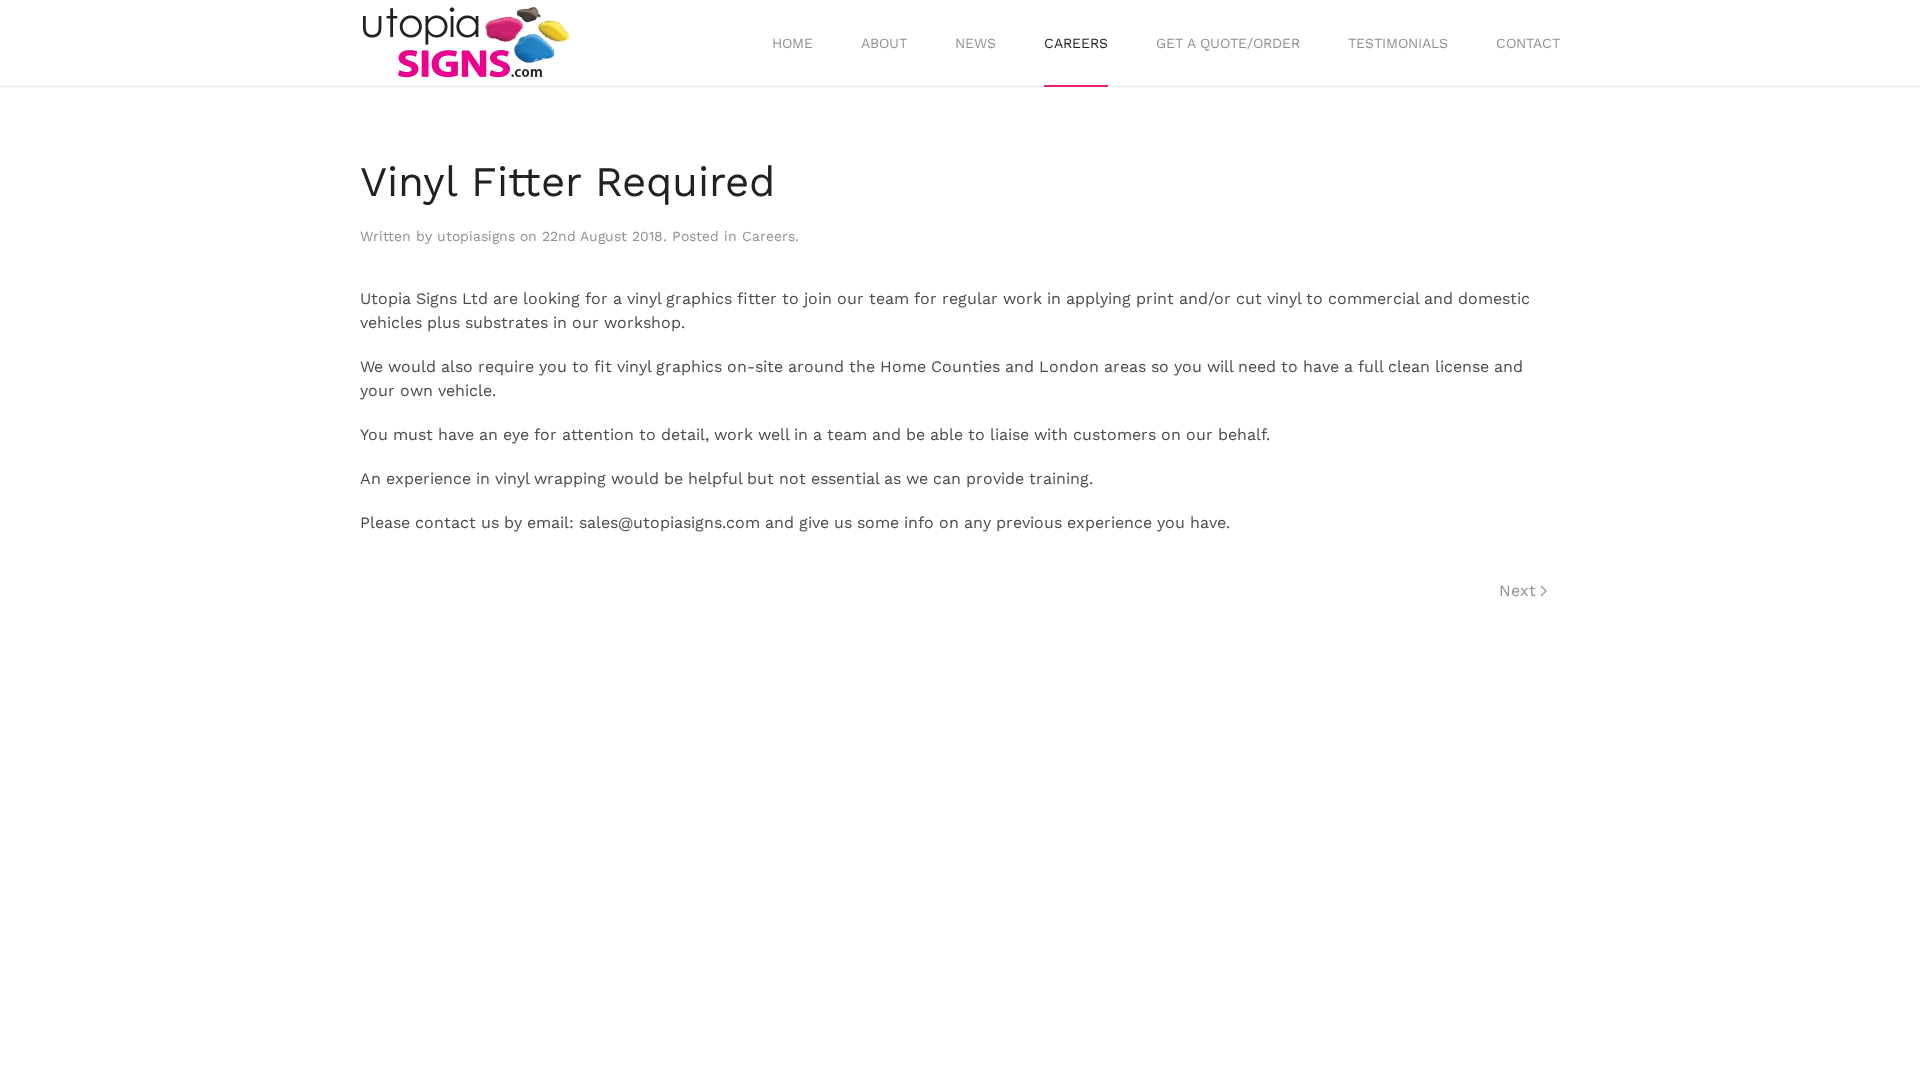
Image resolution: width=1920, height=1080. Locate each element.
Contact (1528, 43)
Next (1517, 590)
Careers (1076, 43)
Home (792, 43)
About (884, 43)
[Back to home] (465, 43)
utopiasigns (476, 236)
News (975, 43)
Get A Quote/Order (1228, 43)
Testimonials (1398, 43)
